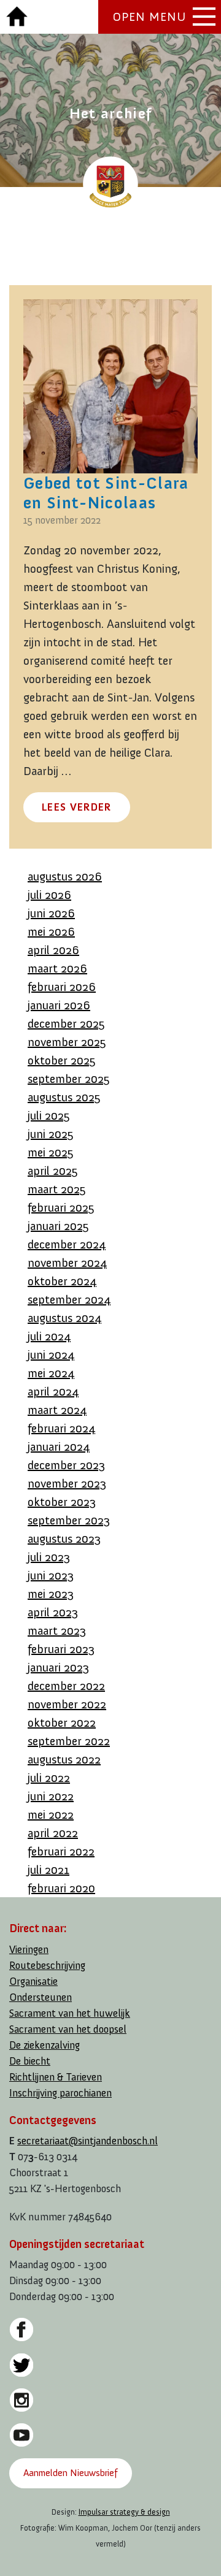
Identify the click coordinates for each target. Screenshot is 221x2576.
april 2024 (53, 1391)
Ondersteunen (41, 1997)
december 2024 (67, 1244)
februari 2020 (61, 1888)
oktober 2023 (62, 1502)
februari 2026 (62, 987)
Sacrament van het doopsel (68, 2029)
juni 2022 (51, 1796)
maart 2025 (57, 1189)
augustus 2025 (64, 1097)
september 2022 (69, 1741)
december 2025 (66, 1023)
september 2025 (69, 1079)
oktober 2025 (62, 1060)
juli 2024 (49, 1336)
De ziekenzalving (45, 2045)
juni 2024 (51, 1355)
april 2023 (53, 1612)
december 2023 (66, 1465)
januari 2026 (59, 1005)
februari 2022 (61, 1851)
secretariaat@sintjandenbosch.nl (87, 2141)
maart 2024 (57, 1410)
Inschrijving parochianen (60, 2093)
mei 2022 (51, 1814)
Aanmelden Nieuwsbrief (70, 2473)
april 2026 (53, 950)
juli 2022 (49, 1778)
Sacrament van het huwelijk (70, 2013)
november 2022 (67, 1704)
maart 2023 (57, 1630)
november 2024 (67, 1263)
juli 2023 (49, 1557)
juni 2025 (51, 1134)
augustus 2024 (64, 1318)
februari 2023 (61, 1649)
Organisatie (33, 1982)
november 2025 (67, 1042)
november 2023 (67, 1483)
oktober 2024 (62, 1281)
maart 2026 (57, 968)
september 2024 (69, 1299)
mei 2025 (51, 1152)
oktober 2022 (62, 1722)
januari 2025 (58, 1226)
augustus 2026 (65, 876)
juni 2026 (51, 913)
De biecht (30, 2061)
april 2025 (53, 1171)
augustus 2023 (64, 1538)
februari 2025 (61, 1207)
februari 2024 (61, 1428)
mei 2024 (51, 1373)
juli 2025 (49, 1115)
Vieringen (29, 1950)
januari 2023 (58, 1667)
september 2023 (69, 1520)
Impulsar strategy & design (124, 2512)
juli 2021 (48, 1870)
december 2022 (66, 1686)
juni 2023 (51, 1575)
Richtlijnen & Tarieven (56, 2077)
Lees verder (77, 807)
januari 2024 (59, 1447)
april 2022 (53, 1833)
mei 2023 (51, 1594)
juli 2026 (49, 895)
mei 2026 (51, 931)
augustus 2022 (64, 1759)
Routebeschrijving (47, 1966)
